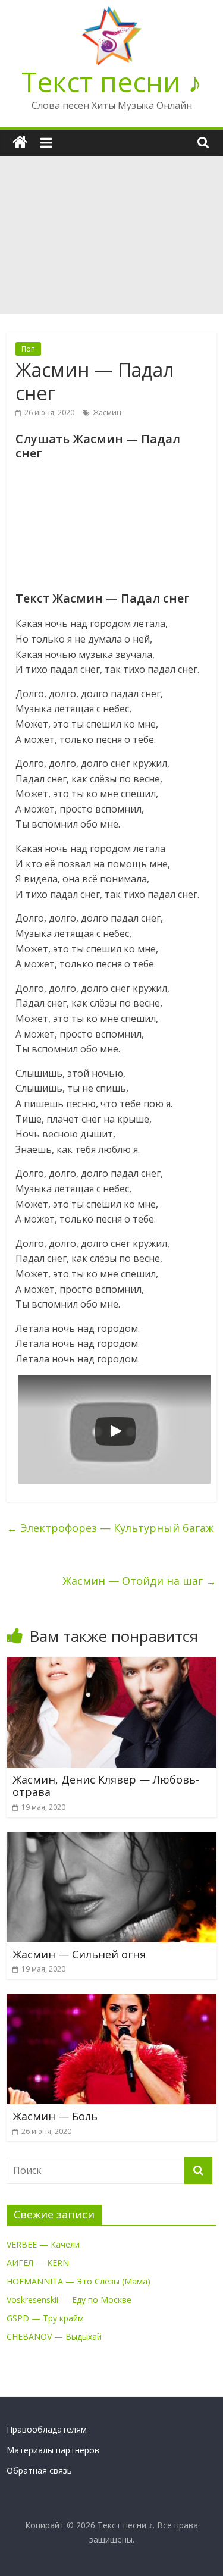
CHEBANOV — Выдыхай (54, 2337)
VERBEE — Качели (43, 2244)
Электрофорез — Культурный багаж (110, 1528)
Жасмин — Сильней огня (79, 1954)
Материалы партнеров (53, 2450)
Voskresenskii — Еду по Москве (69, 2300)
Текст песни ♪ (111, 82)
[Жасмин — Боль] (111, 2001)
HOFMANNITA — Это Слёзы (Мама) (78, 2281)
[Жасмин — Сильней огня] (111, 1839)
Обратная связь (39, 2470)
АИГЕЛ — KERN (38, 2263)
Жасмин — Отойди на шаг (139, 1581)
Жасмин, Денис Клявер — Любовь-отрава (106, 1786)
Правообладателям (47, 2429)
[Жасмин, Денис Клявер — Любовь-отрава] (111, 1664)
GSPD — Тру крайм (45, 2318)
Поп (28, 349)
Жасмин (107, 413)
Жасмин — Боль (55, 2116)
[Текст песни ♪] (20, 142)
